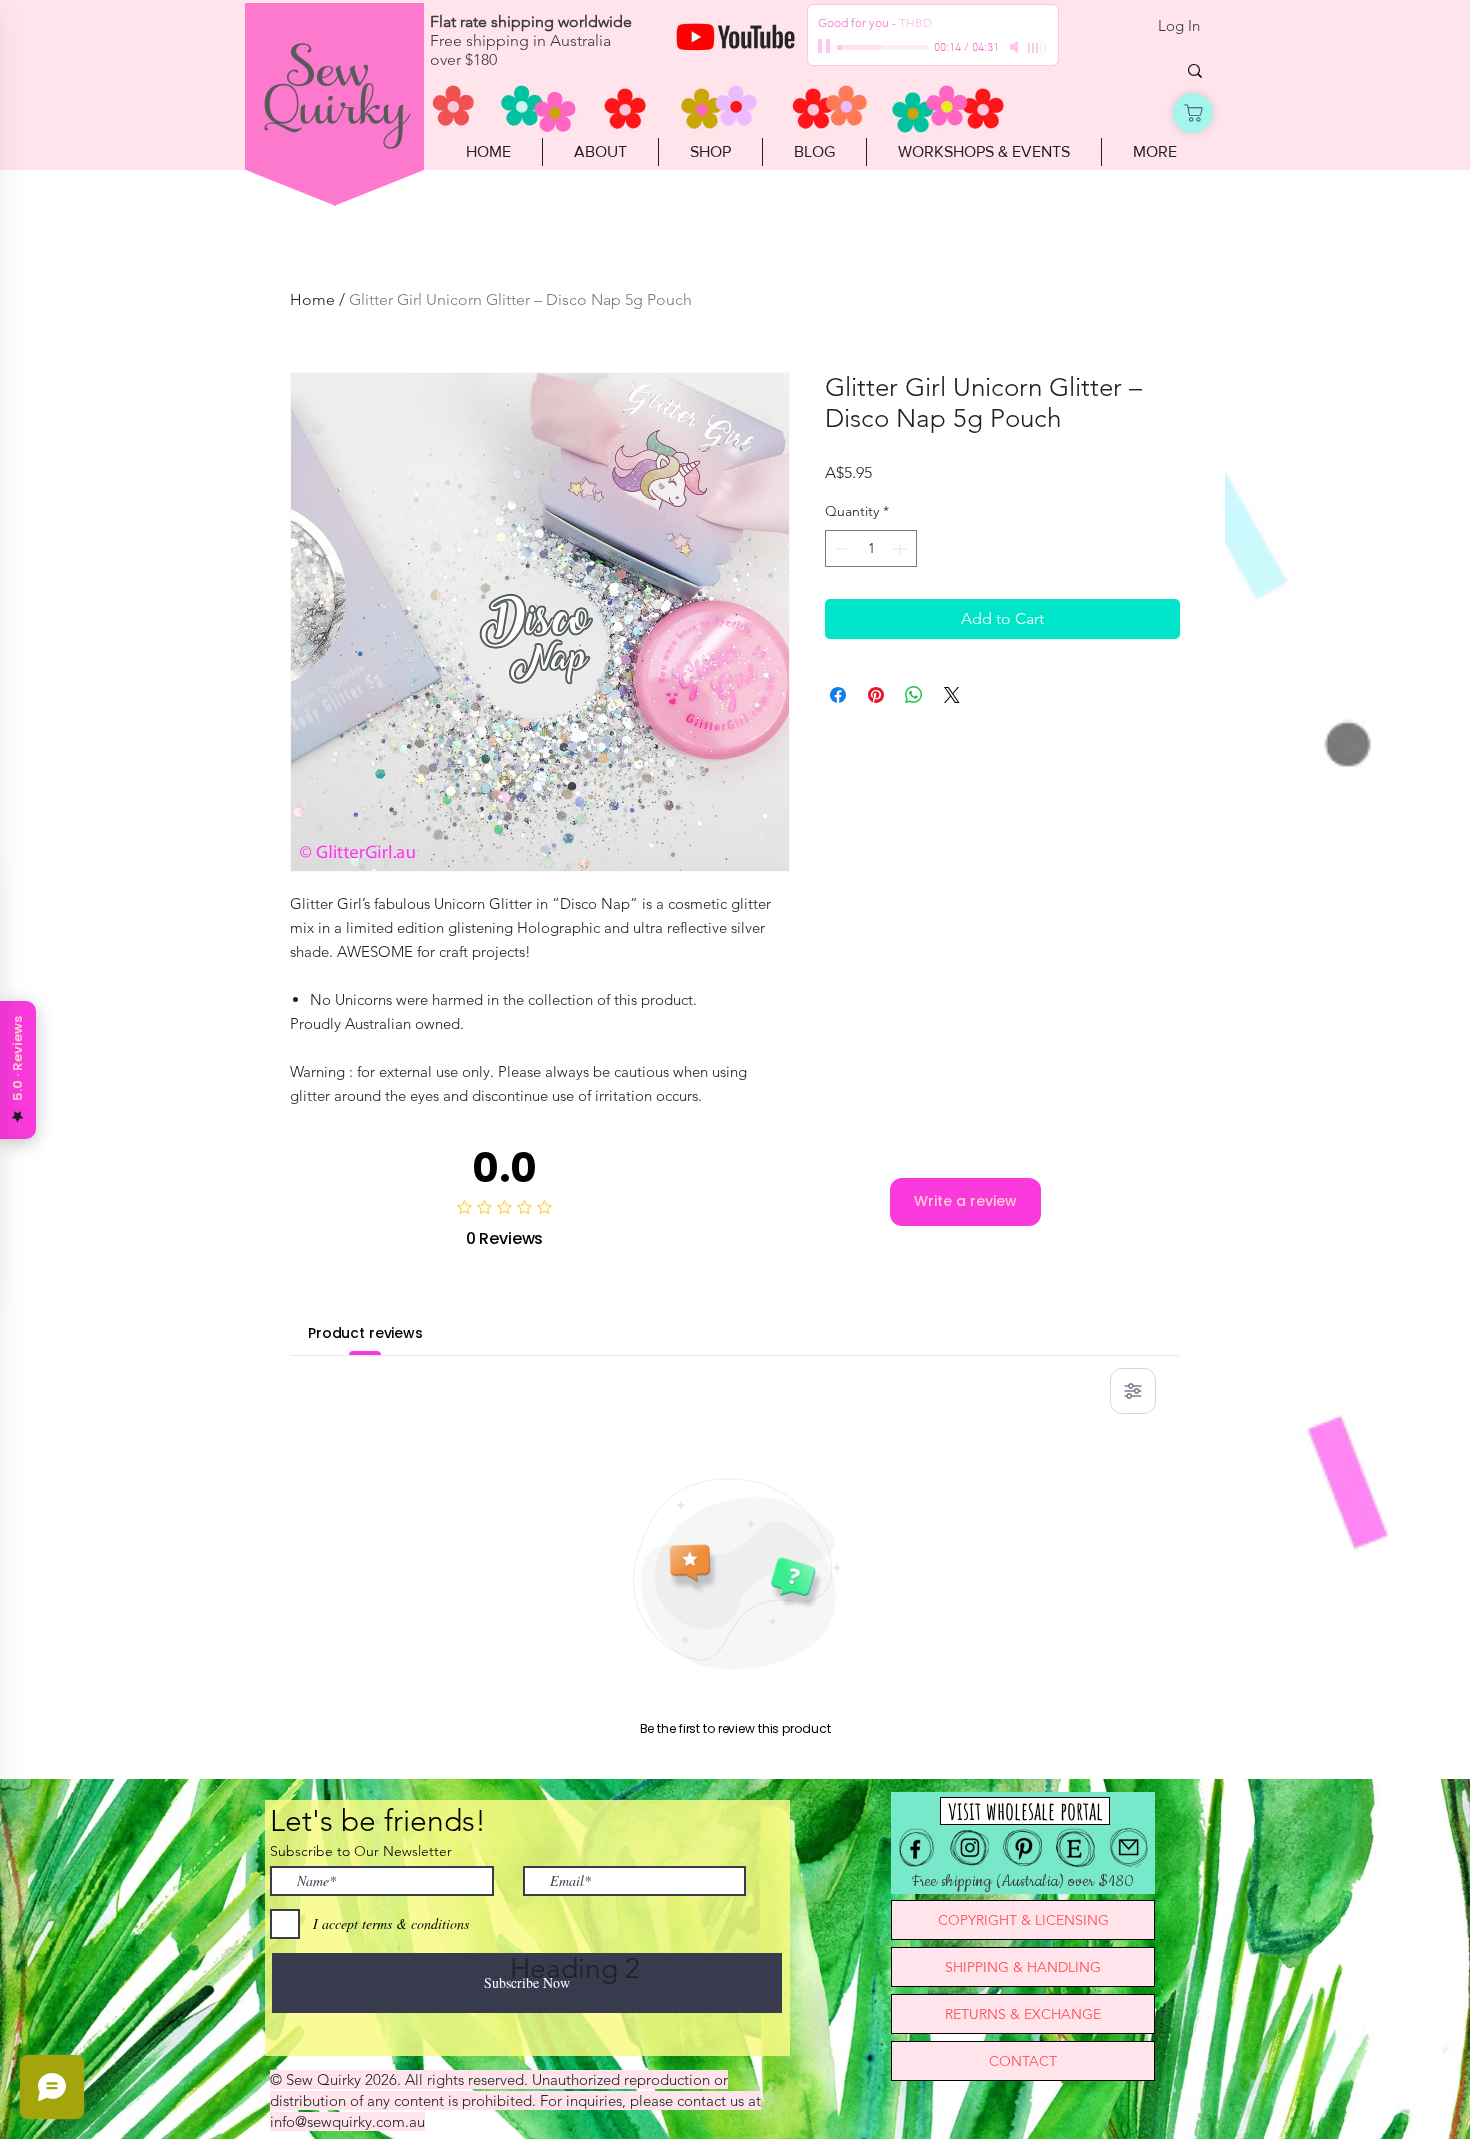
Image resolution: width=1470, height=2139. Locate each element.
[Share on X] (952, 695)
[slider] (1038, 48)
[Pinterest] (1022, 1847)
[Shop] (1193, 113)
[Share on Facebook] (838, 695)
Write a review (965, 1201)
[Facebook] (916, 1847)
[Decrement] (840, 548)
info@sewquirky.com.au (347, 2121)
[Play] (826, 47)
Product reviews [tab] (365, 1333)
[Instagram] (969, 1847)
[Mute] (1016, 47)
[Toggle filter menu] (1133, 1391)
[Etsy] (1075, 1847)
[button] (710, 152)
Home (312, 299)
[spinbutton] (871, 548)
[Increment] (901, 548)
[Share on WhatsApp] (914, 695)
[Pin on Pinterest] (876, 695)
